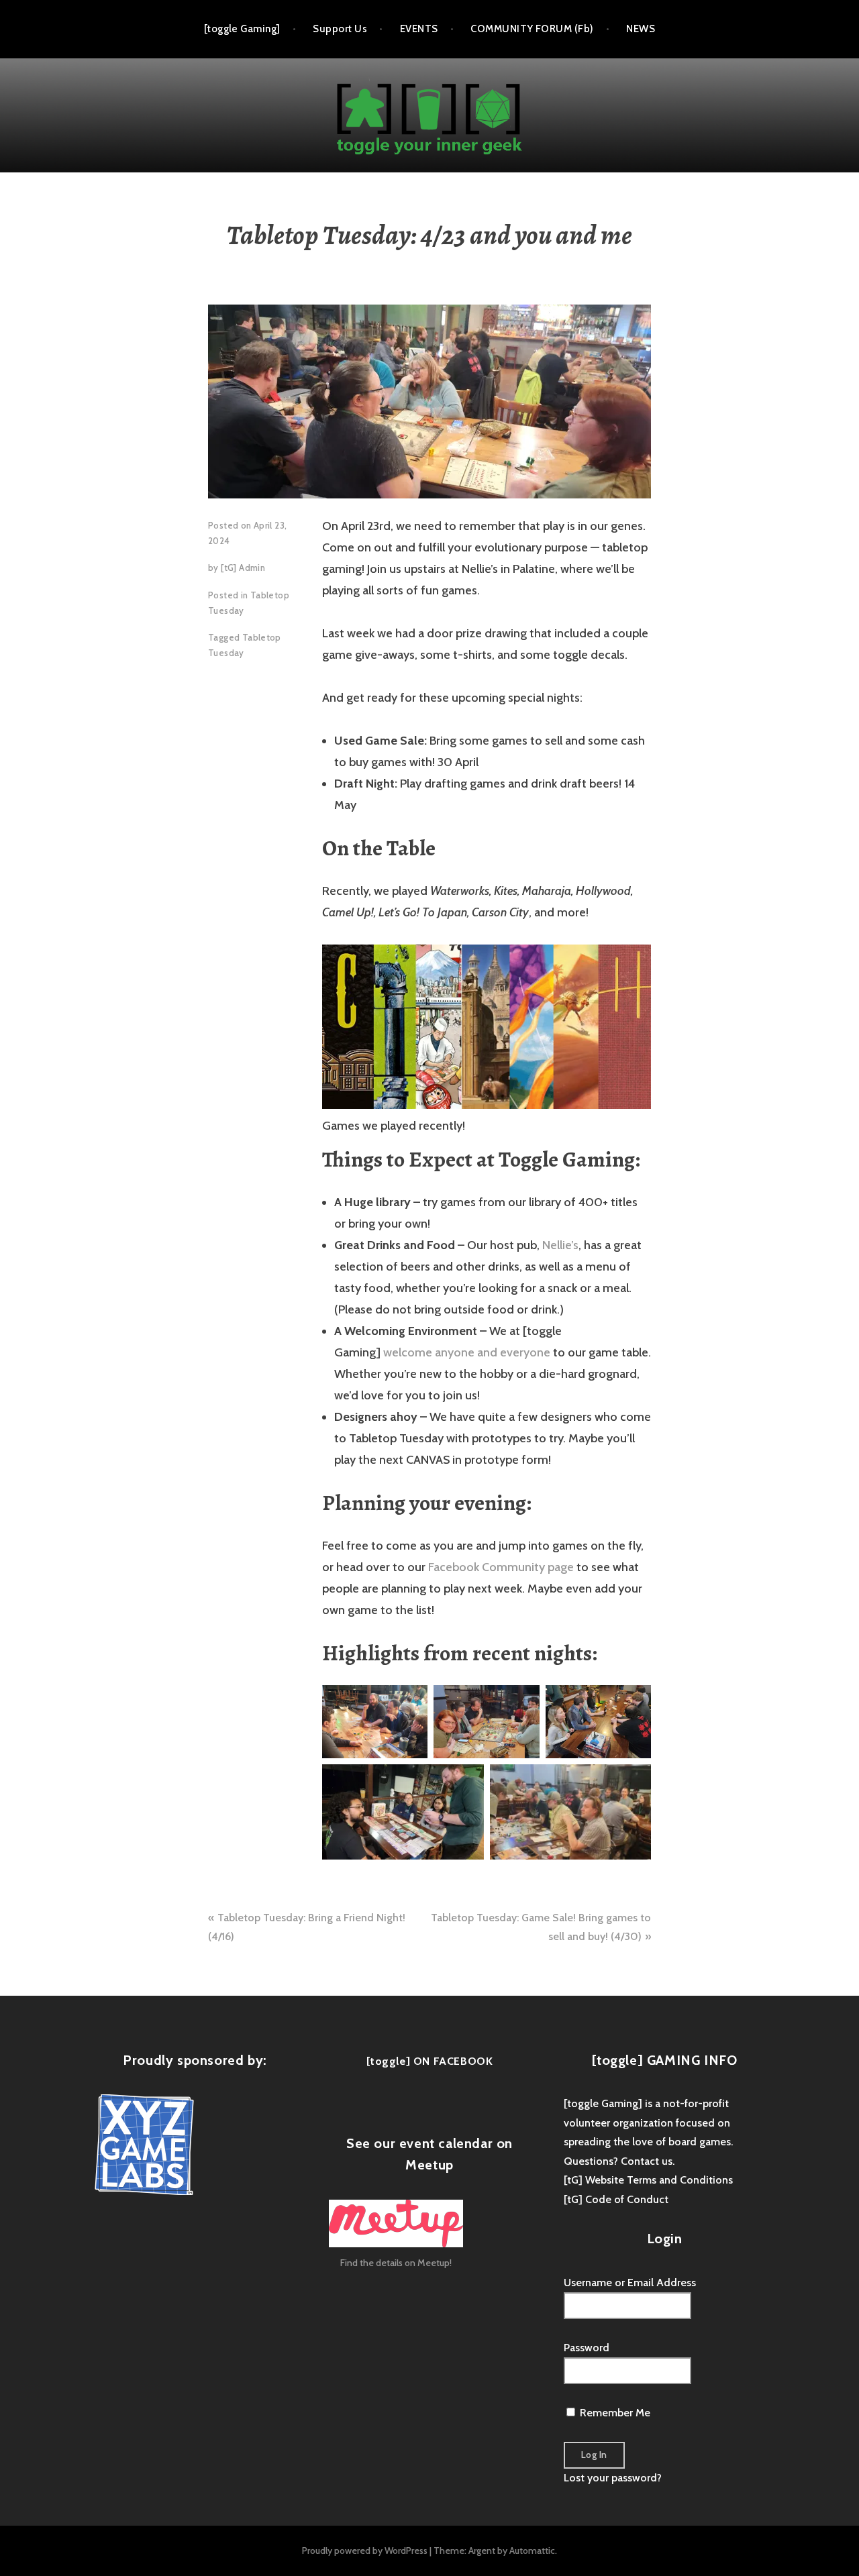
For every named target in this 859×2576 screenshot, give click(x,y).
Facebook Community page (501, 1567)
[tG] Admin (243, 568)
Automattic (532, 2551)
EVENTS (419, 29)
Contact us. (648, 2161)
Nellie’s (560, 1245)
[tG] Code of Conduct (616, 2199)
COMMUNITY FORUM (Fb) (532, 29)
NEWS (641, 29)
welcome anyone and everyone (467, 1352)
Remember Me (614, 2413)
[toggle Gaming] (242, 29)
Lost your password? (613, 2478)
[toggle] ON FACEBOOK (430, 2061)
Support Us (340, 29)
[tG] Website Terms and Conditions (648, 2180)
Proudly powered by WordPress (365, 2551)
